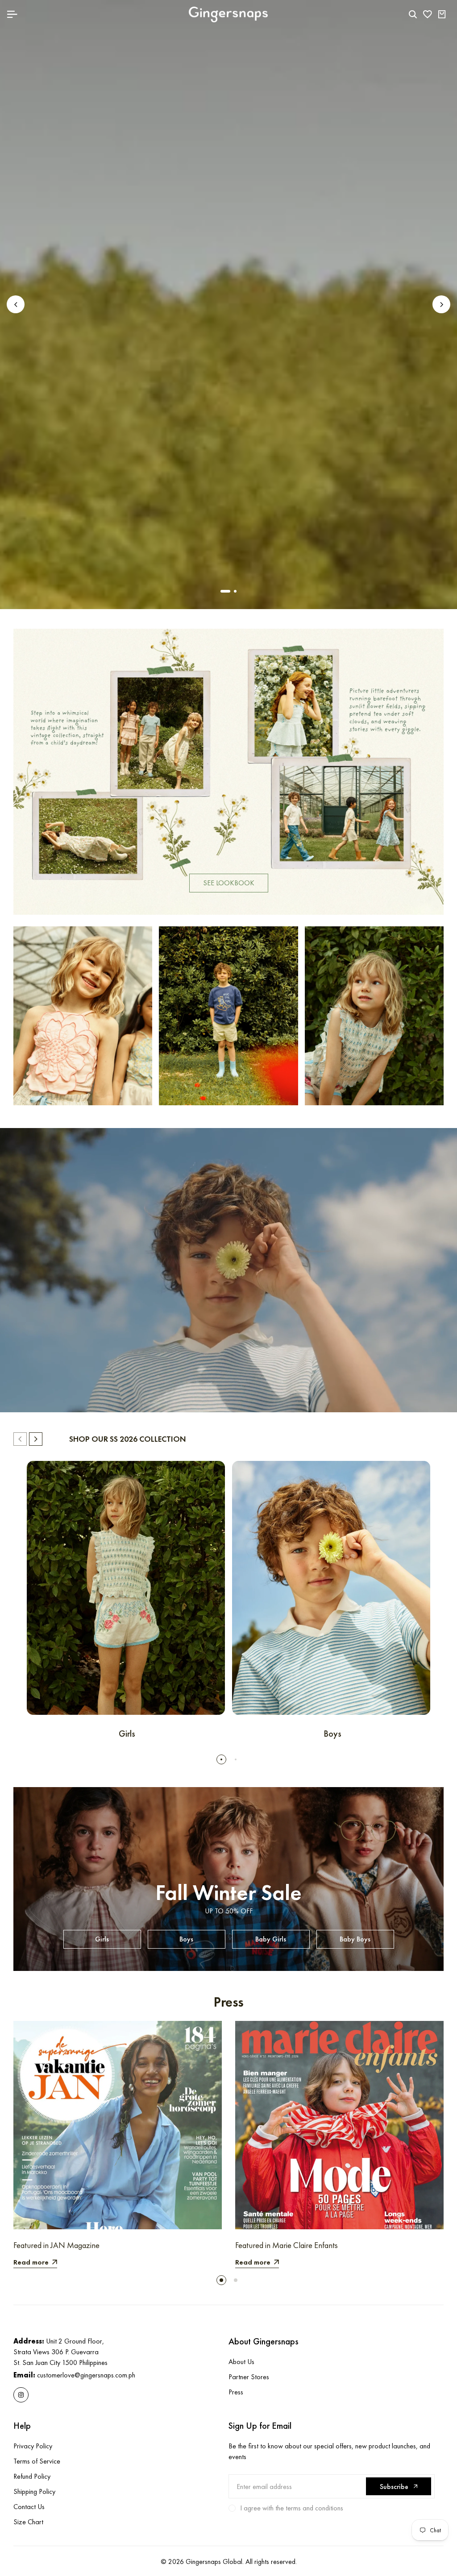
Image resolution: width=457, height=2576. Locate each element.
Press (236, 2392)
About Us (241, 2362)
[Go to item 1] (222, 591)
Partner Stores (249, 2377)
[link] (228, 772)
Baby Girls (271, 1939)
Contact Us (29, 2507)
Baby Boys (355, 1939)
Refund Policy (32, 2476)
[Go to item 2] (232, 591)
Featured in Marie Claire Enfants (287, 2245)
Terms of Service (37, 2461)
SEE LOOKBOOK (229, 883)
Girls (102, 1939)
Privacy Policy (33, 2446)
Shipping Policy (34, 2491)
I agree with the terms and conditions (292, 2508)
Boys (186, 1939)
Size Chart (28, 2522)
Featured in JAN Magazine (56, 2245)
